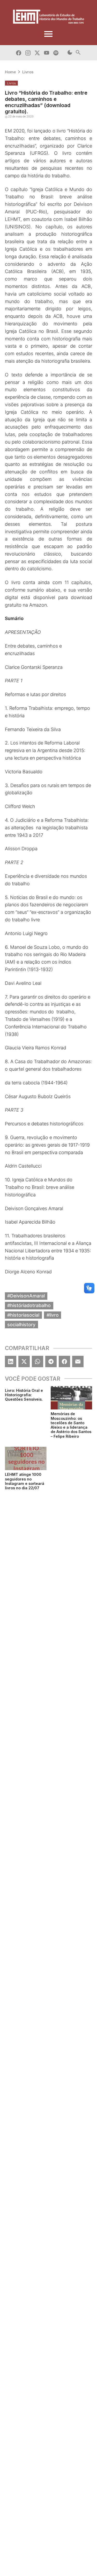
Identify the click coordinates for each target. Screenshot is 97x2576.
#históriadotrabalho (29, 1305)
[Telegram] (51, 1361)
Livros (28, 72)
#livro (53, 1315)
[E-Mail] (78, 1361)
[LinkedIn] (11, 1361)
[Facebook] (64, 1361)
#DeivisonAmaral (26, 1296)
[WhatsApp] (38, 1361)
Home (10, 72)
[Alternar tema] (70, 53)
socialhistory (21, 1324)
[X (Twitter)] (24, 1361)
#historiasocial (23, 1315)
